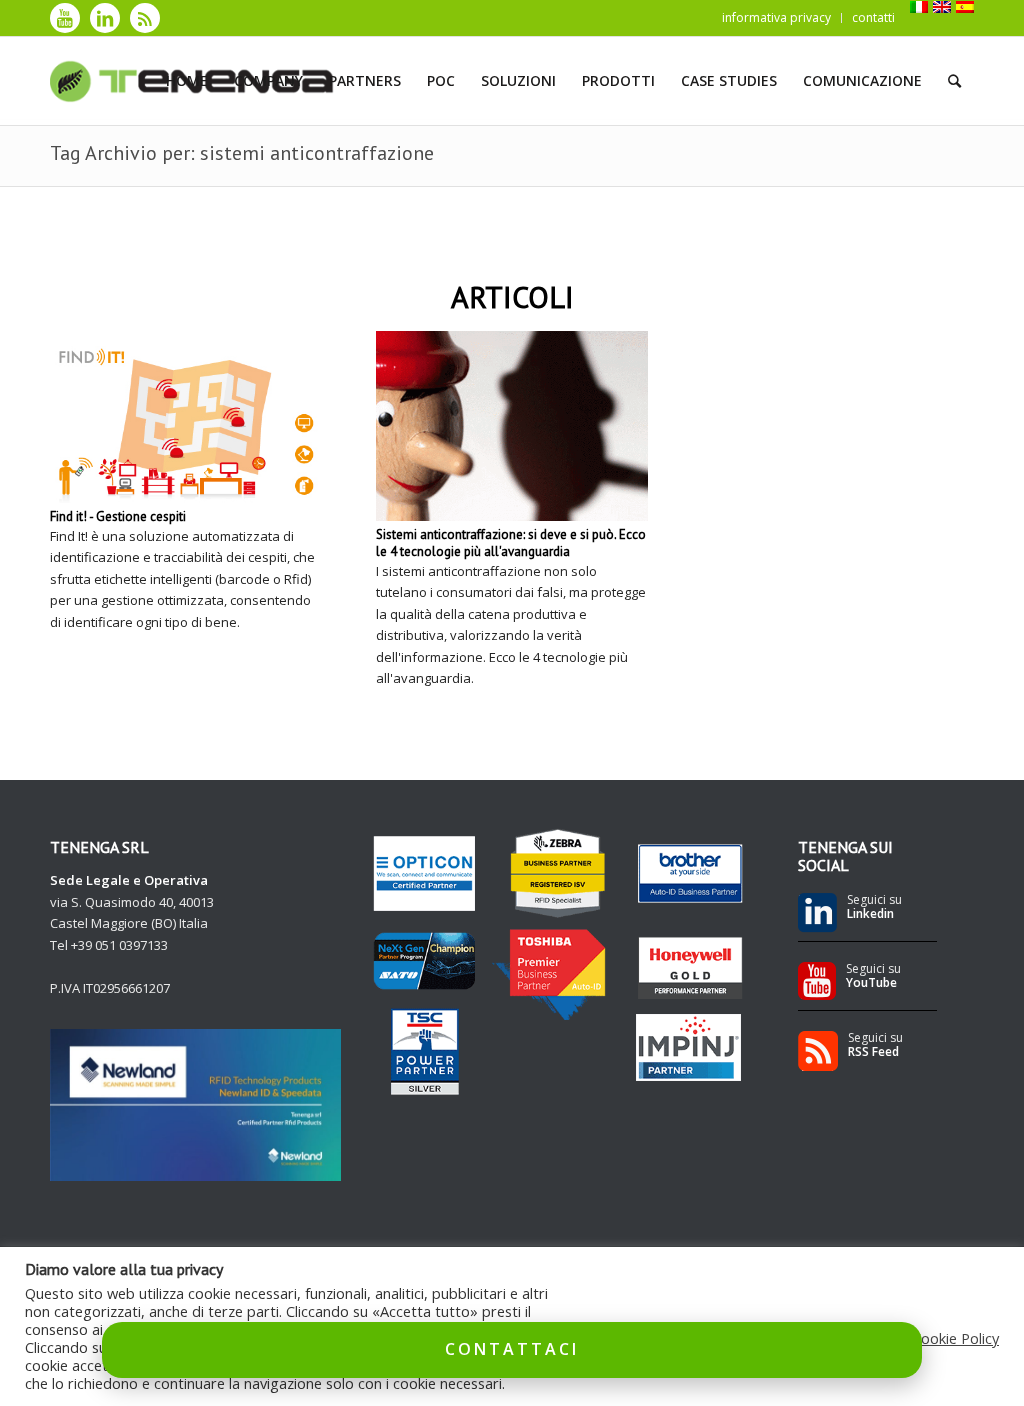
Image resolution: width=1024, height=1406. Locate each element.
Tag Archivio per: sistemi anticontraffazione (242, 153)
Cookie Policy (955, 1338)
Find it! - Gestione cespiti (118, 516)
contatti (873, 17)
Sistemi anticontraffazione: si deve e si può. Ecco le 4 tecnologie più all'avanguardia (511, 543)
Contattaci (512, 1349)
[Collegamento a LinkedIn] (105, 18)
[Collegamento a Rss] (145, 18)
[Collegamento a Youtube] (65, 18)
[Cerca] (954, 81)
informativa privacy (776, 17)
